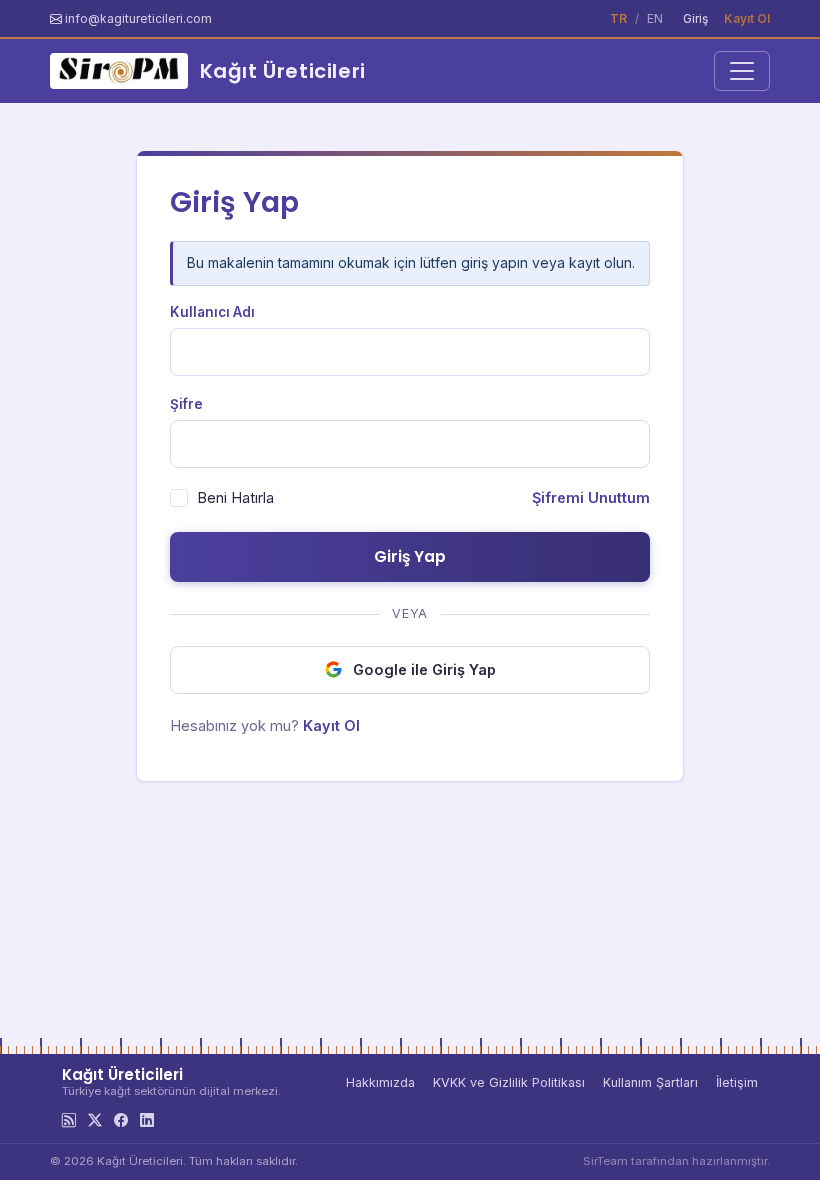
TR (618, 18)
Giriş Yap (410, 556)
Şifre (186, 404)
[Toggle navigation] (742, 71)
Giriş (695, 18)
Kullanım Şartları (650, 1082)
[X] (95, 1119)
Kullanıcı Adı (212, 312)
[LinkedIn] (147, 1119)
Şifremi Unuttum (591, 497)
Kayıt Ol (747, 18)
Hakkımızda (380, 1082)
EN (655, 18)
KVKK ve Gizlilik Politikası (509, 1082)
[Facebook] (121, 1119)
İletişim (737, 1082)
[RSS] (69, 1119)
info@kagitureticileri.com (138, 18)
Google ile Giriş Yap (424, 669)
